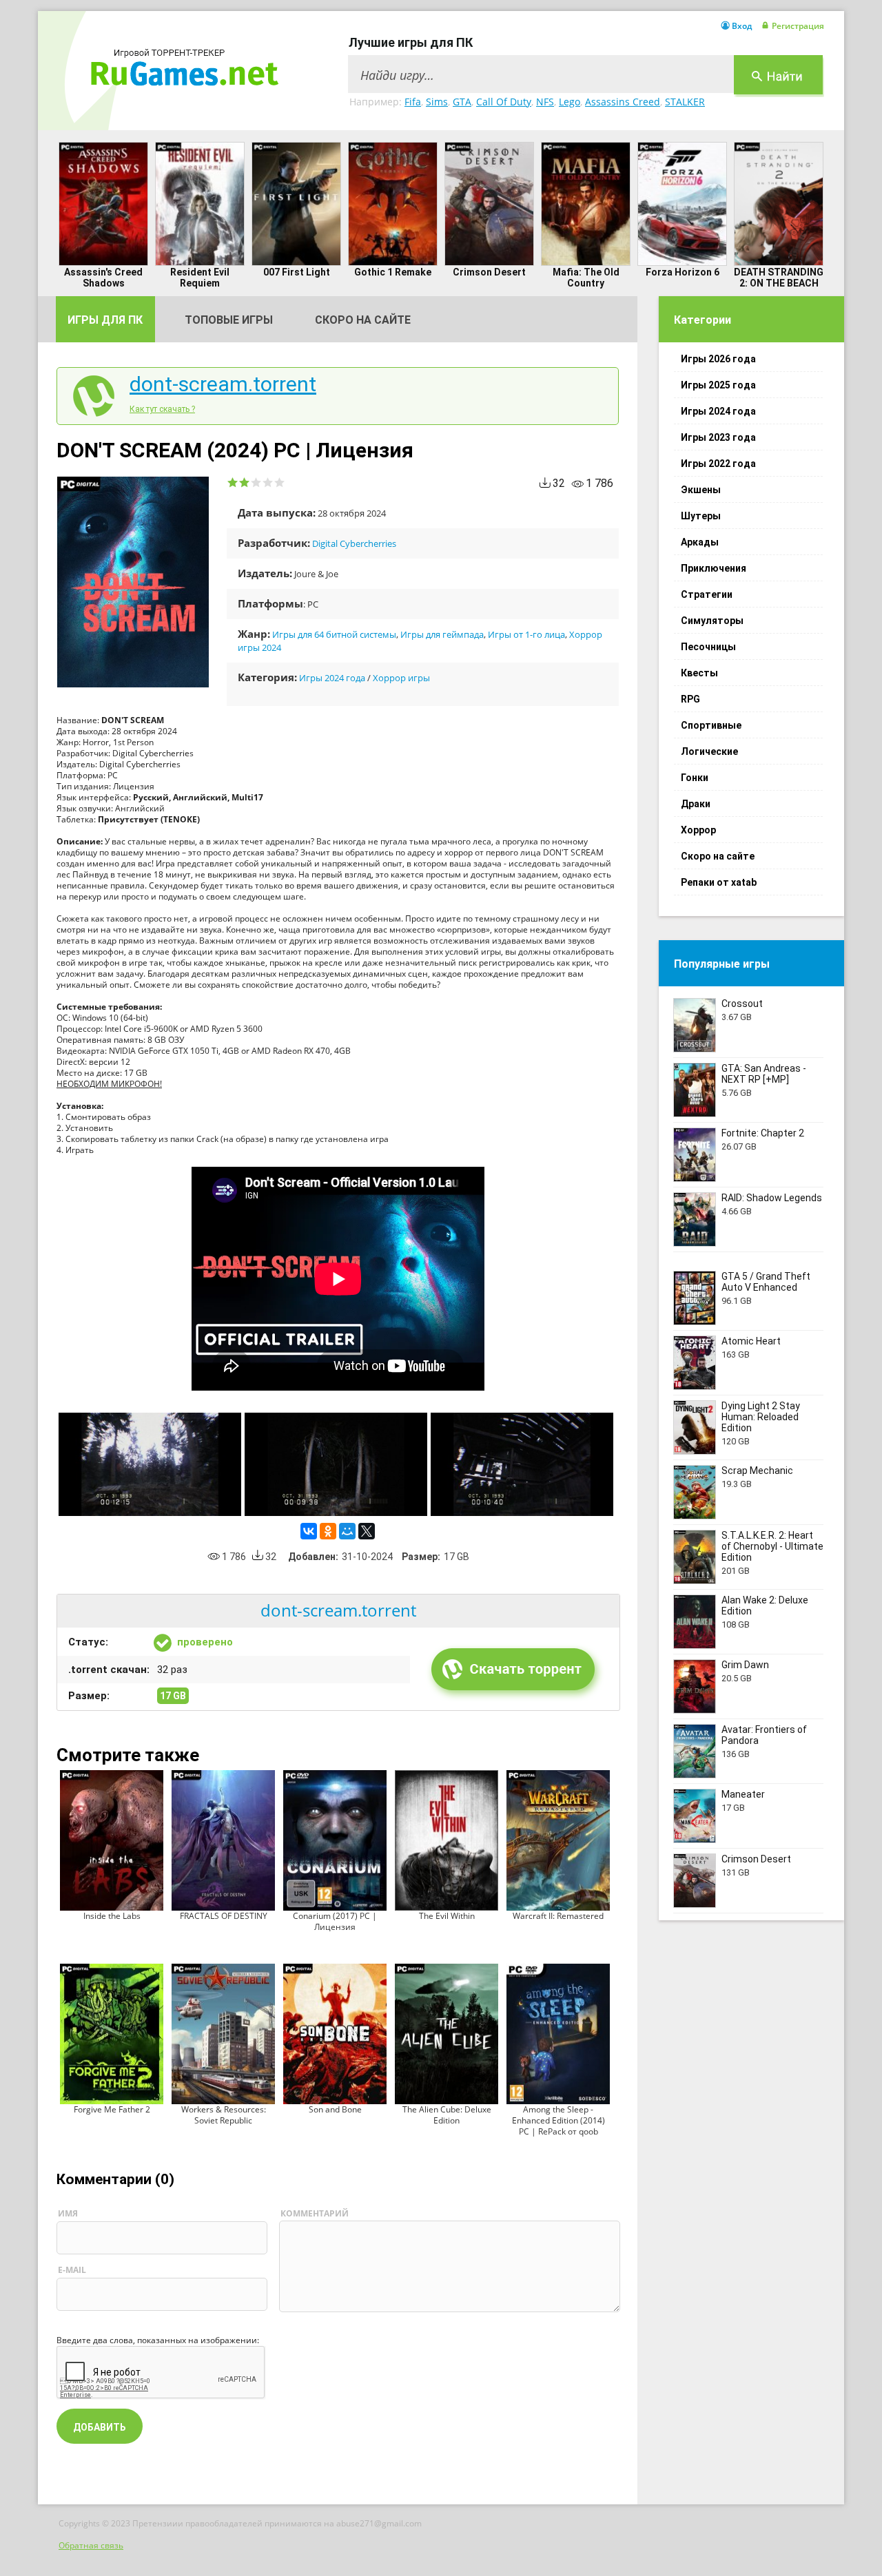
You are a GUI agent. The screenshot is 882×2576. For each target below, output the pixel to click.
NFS (545, 102)
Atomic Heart (751, 1341)
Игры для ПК (105, 320)
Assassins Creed (623, 102)
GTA (462, 102)
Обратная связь (91, 2545)
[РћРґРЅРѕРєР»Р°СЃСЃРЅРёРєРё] (328, 1531)
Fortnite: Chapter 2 (763, 1133)
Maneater (743, 1794)
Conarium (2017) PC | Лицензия (335, 1921)
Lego (570, 102)
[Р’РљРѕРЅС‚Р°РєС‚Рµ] (309, 1531)
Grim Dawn (745, 1665)
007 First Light (297, 272)
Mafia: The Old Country (586, 278)
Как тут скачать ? (162, 409)
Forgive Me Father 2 (112, 2109)
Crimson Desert (489, 272)
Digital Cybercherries (354, 543)
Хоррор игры (401, 678)
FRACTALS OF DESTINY (224, 1916)
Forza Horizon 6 (683, 272)
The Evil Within (447, 1916)
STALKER (685, 102)
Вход (742, 26)
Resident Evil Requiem (200, 278)
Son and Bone (335, 2109)
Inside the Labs (112, 1916)
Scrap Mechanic (757, 1471)
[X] (367, 1531)
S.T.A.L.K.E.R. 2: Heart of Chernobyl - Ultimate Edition (772, 1546)
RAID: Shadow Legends (772, 1198)
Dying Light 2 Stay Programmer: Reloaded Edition (761, 1417)
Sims (437, 102)
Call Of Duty (504, 102)
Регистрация (798, 26)
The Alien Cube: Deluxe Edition (447, 2115)
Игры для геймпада (442, 634)
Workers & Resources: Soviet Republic (224, 2115)
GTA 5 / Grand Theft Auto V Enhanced (766, 1282)
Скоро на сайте (363, 320)
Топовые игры (229, 320)
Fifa (413, 102)
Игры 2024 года (332, 678)
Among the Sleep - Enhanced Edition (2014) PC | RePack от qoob (558, 2120)
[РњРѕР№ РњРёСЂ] (347, 1531)
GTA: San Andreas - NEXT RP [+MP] (764, 1074)
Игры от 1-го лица (526, 634)
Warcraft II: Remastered (558, 1916)
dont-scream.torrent (223, 384)
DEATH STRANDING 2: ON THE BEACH (779, 278)
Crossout (742, 1004)
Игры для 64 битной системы (334, 634)
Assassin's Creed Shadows (103, 278)
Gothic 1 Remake (393, 272)
